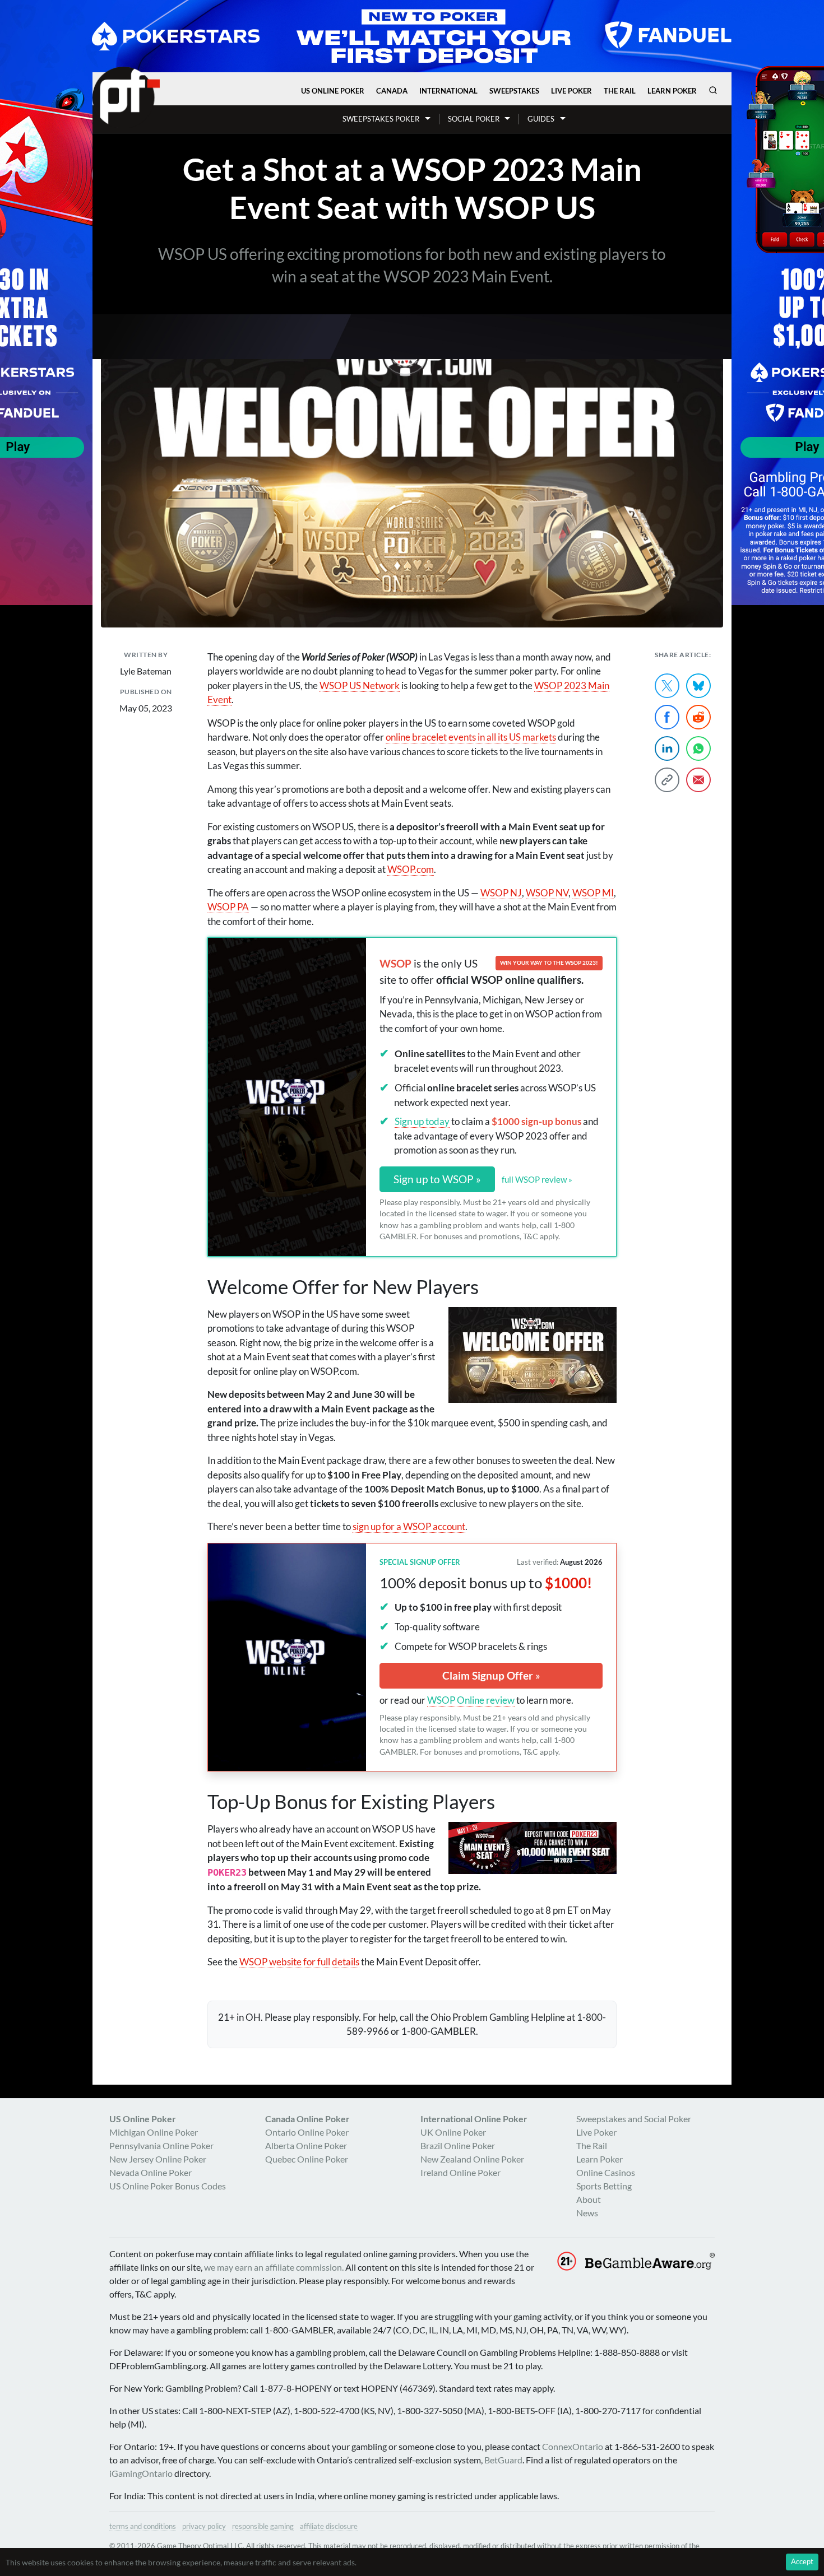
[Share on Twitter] (667, 686)
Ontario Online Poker (307, 2132)
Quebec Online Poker (307, 2159)
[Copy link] (667, 780)
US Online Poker (333, 91)
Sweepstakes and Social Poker (634, 2119)
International (448, 91)
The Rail (620, 91)
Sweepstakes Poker (381, 119)
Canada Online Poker (307, 2119)
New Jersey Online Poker (158, 2159)
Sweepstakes (514, 91)
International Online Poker (474, 2119)
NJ (501, 893)
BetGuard (503, 2460)
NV (547, 893)
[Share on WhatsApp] (698, 748)
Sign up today (422, 1121)
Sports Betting (604, 2186)
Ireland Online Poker (460, 2172)
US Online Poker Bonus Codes (168, 2186)
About (589, 2199)
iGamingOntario (141, 2473)
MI (593, 893)
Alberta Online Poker (306, 2145)
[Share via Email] (698, 780)
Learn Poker (672, 91)
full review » (537, 1179)
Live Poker (571, 91)
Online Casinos (606, 2172)
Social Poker (474, 119)
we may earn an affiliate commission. (274, 2267)
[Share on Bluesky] (698, 686)
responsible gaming (263, 2526)
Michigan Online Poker (154, 2132)
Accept (802, 2561)
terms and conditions (143, 2526)
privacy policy (204, 2526)
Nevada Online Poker (151, 2172)
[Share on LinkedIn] (667, 748)
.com (411, 869)
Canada (392, 91)
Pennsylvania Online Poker (161, 2145)
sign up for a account (409, 1526)
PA (228, 907)
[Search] (713, 90)
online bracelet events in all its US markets (471, 737)
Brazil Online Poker (458, 2145)
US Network (360, 685)
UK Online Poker (453, 2132)
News (587, 2213)
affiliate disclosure (329, 2526)
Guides (541, 119)
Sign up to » (437, 1179)
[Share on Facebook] (667, 717)
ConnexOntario (573, 2446)
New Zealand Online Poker (472, 2159)
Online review (471, 1700)
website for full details (299, 1962)
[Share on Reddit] (698, 717)
